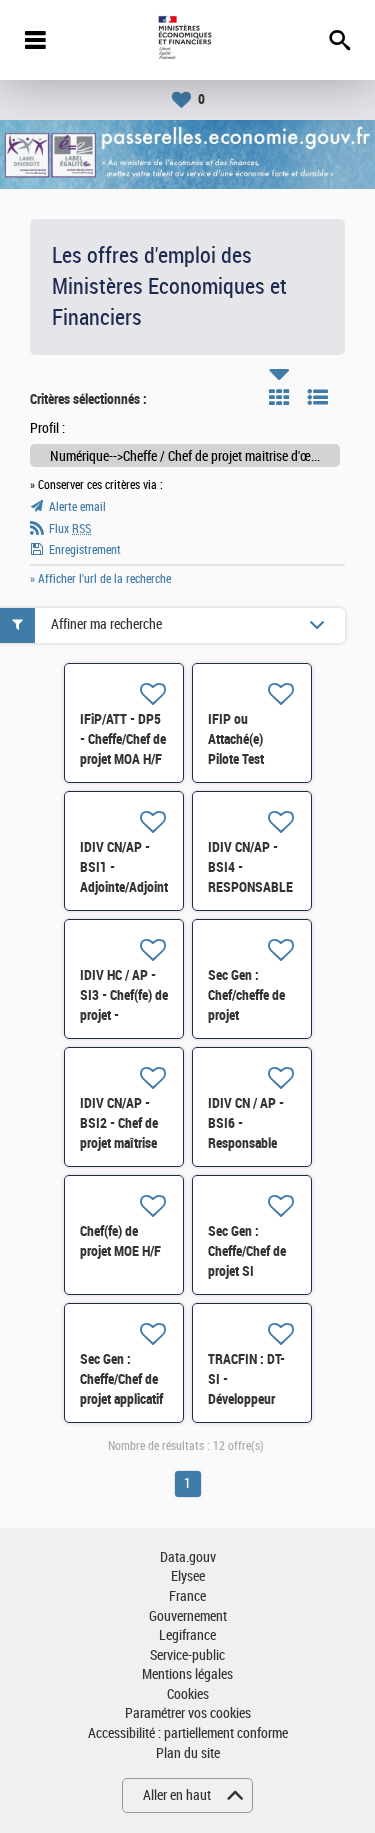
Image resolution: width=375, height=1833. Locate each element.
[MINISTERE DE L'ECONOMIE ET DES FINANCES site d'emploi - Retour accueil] (187, 40)
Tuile (279, 397)
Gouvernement (188, 1616)
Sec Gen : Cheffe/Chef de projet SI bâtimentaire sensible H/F (247, 1271)
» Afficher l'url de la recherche (100, 579)
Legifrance (187, 1635)
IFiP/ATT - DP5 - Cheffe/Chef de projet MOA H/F (123, 739)
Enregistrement (85, 550)
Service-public (187, 1655)
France (187, 1596)
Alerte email (77, 507)
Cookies (188, 1694)
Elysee (188, 1576)
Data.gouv (188, 1557)
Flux (70, 529)
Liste (318, 397)
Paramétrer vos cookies (188, 1713)
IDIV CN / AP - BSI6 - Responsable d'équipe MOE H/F (246, 1143)
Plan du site (188, 1753)
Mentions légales (187, 1674)
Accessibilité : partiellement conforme (188, 1733)
